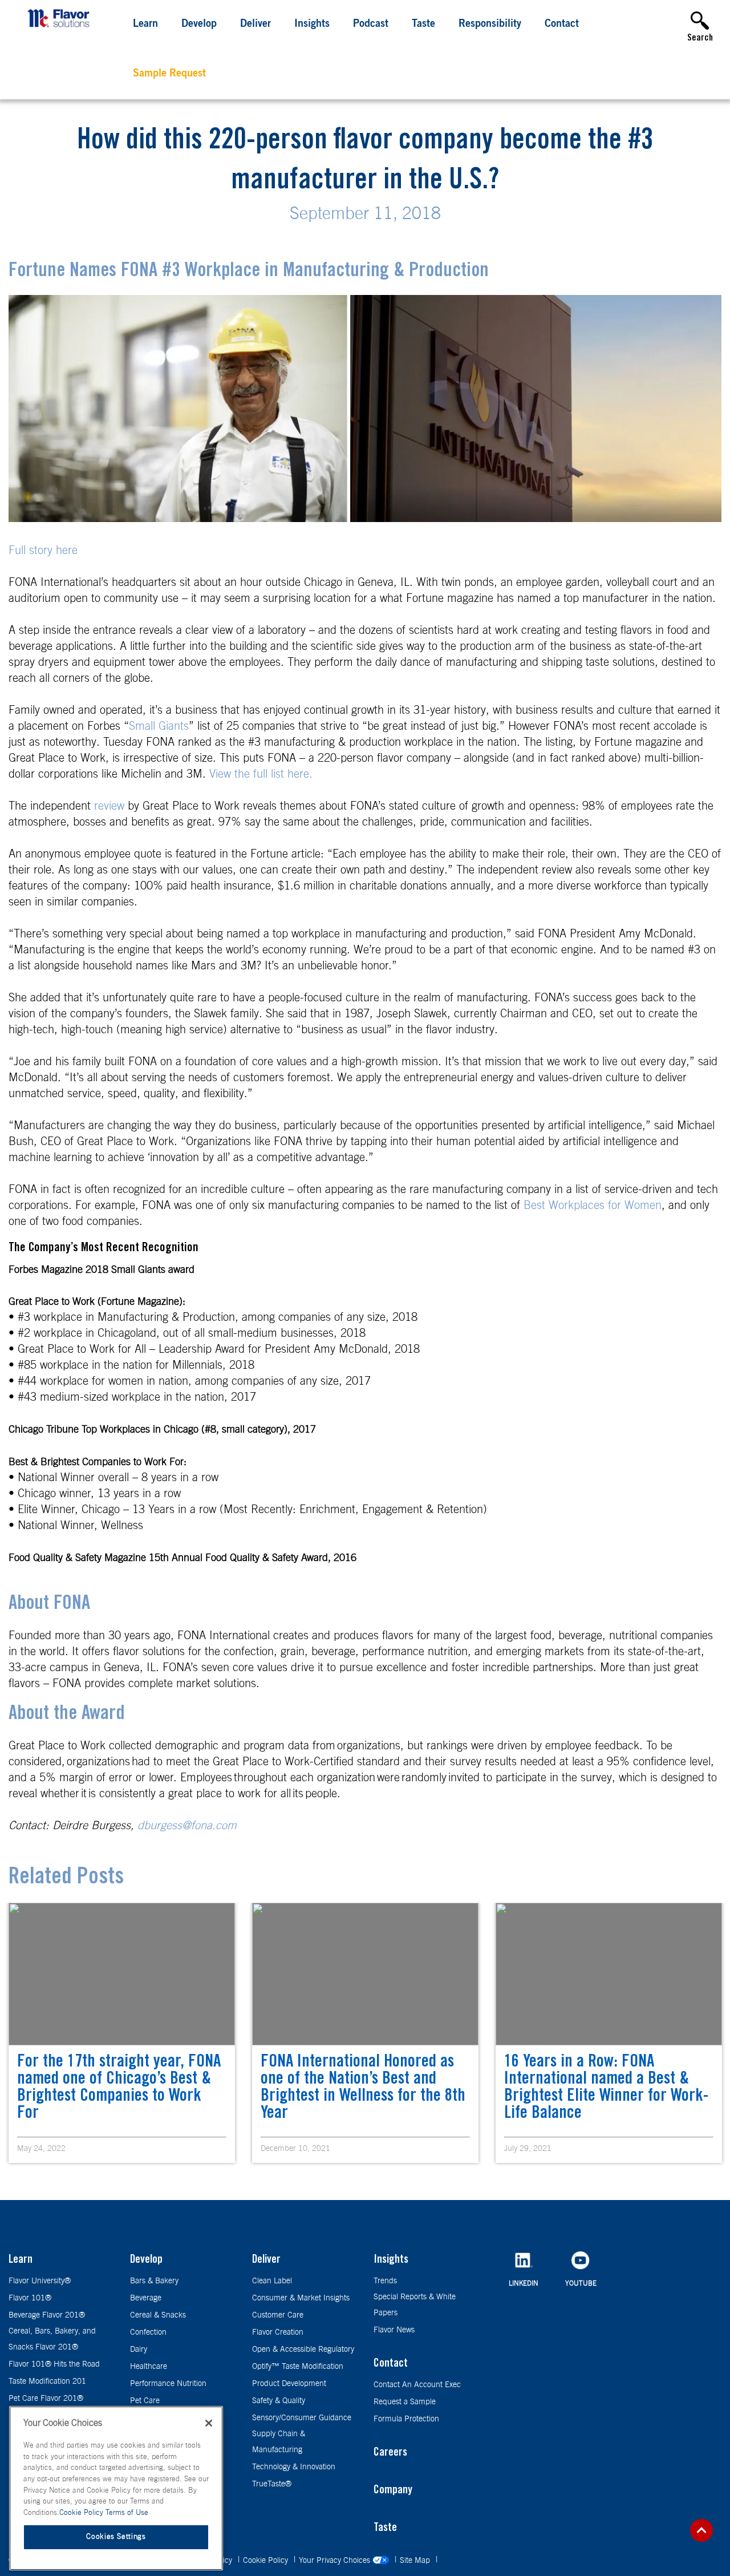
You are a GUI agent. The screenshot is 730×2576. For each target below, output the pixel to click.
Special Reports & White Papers (415, 2305)
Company (393, 2491)
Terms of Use (127, 2513)
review (109, 806)
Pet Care (145, 2401)
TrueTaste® (272, 2484)
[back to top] (701, 2530)
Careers (390, 2453)
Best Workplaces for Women (593, 1206)
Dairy (139, 2349)
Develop (199, 25)
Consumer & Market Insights (301, 2298)
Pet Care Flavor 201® (46, 2399)
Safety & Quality (279, 2401)
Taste (423, 25)
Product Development (289, 2384)
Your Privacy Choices (336, 2561)
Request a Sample (405, 2402)
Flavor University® (40, 2281)
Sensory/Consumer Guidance (302, 2418)
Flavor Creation (278, 2332)
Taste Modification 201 (47, 2381)
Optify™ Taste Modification (298, 2367)
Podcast (371, 25)
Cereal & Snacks (158, 2315)
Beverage (146, 2298)
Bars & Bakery (154, 2281)
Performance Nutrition (168, 2384)
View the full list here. (261, 774)
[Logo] (61, 29)
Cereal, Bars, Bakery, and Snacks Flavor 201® (52, 2339)
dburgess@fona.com (187, 1826)
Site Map (416, 2561)
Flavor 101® (30, 2298)
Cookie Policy (267, 2561)
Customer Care (278, 2315)
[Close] (209, 2423)
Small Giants (159, 726)
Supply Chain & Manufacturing (279, 2442)
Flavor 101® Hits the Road (54, 2364)
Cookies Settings (116, 2537)
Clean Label (272, 2281)
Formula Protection (406, 2419)
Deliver (255, 25)
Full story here (43, 551)
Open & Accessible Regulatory (303, 2349)
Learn (145, 25)
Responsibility (490, 25)
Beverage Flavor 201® (47, 2315)
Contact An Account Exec (417, 2385)
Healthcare (149, 2367)
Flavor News (394, 2330)
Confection (148, 2332)
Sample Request (169, 74)
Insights (312, 25)
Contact (562, 25)
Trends (385, 2281)
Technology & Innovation (294, 2467)
